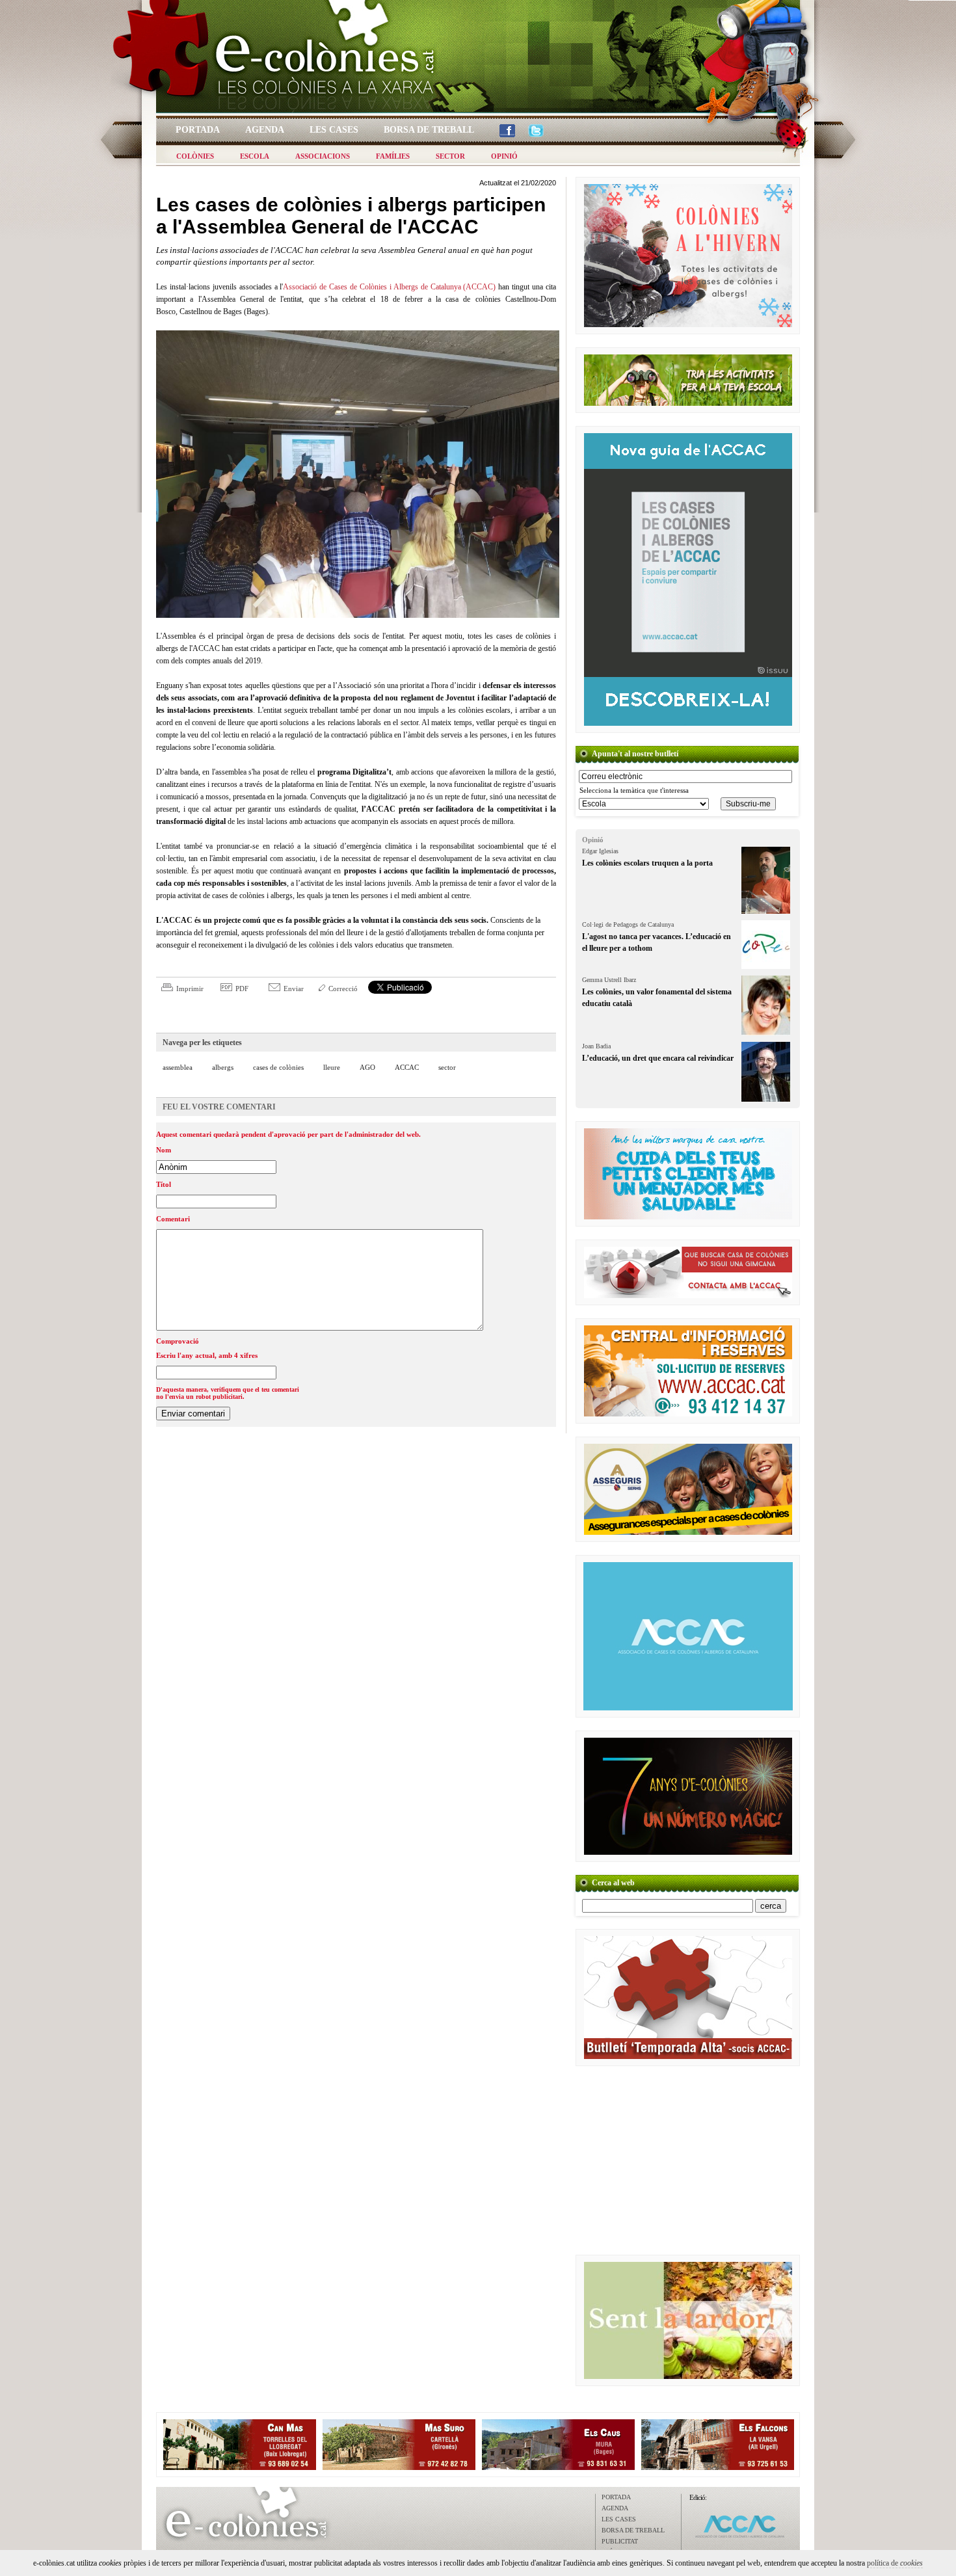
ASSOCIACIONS (323, 156)
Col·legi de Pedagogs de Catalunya (628, 924)
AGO (367, 1067)
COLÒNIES (195, 156)
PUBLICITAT (620, 2541)
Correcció (343, 989)
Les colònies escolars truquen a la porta (647, 863)
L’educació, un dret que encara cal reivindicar (658, 1058)
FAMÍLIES (393, 156)
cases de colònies (278, 1067)
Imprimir (190, 989)
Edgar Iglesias (600, 851)
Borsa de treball (429, 130)
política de (895, 2563)
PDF (242, 989)
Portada (198, 130)
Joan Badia (596, 1046)
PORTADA (616, 2497)
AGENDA (615, 2508)
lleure (332, 1067)
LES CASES (619, 2519)
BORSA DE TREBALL (633, 2530)
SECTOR (450, 156)
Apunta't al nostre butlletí (635, 754)
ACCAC (407, 1067)
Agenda (265, 130)
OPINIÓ (504, 156)
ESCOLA (255, 156)
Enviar (294, 989)
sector (447, 1067)
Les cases (334, 130)
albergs (223, 1067)
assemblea (178, 1067)
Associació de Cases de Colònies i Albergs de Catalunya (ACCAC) (389, 287)
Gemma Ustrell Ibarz (609, 980)
